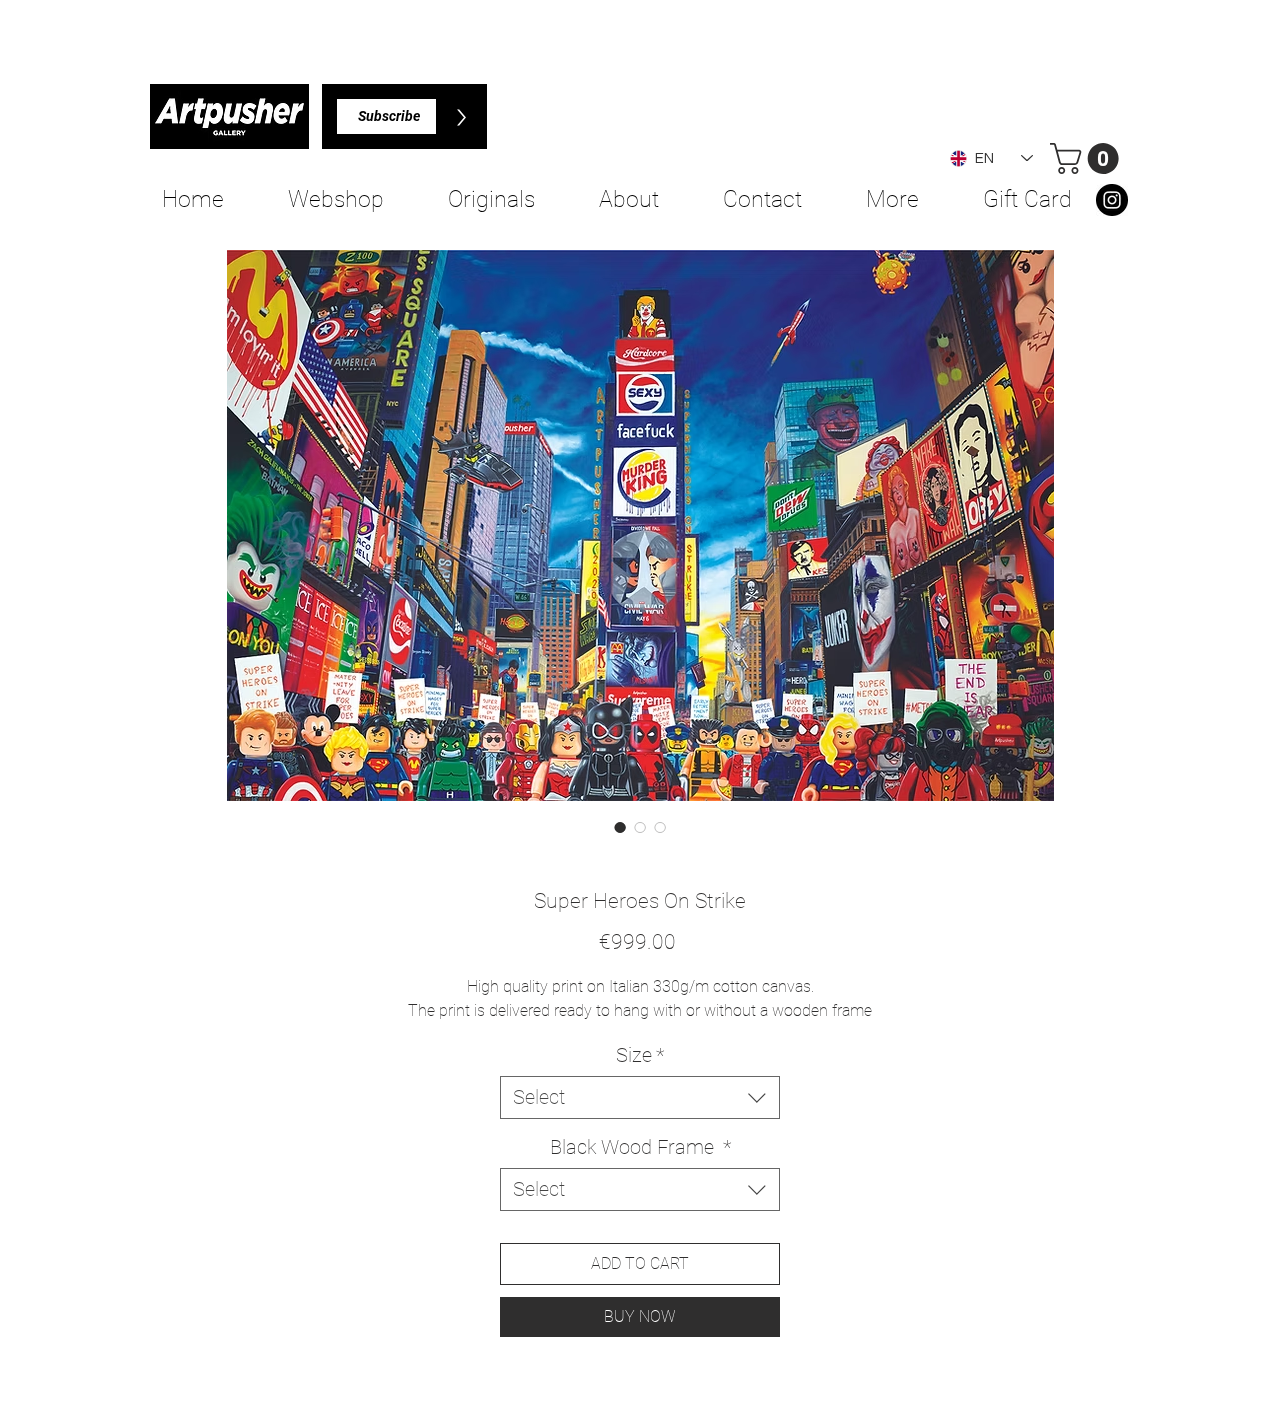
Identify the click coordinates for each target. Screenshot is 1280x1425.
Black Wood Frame (640, 1147)
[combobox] (640, 1097)
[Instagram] (1112, 200)
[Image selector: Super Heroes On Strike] (620, 827)
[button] (1088, 158)
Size (640, 1055)
